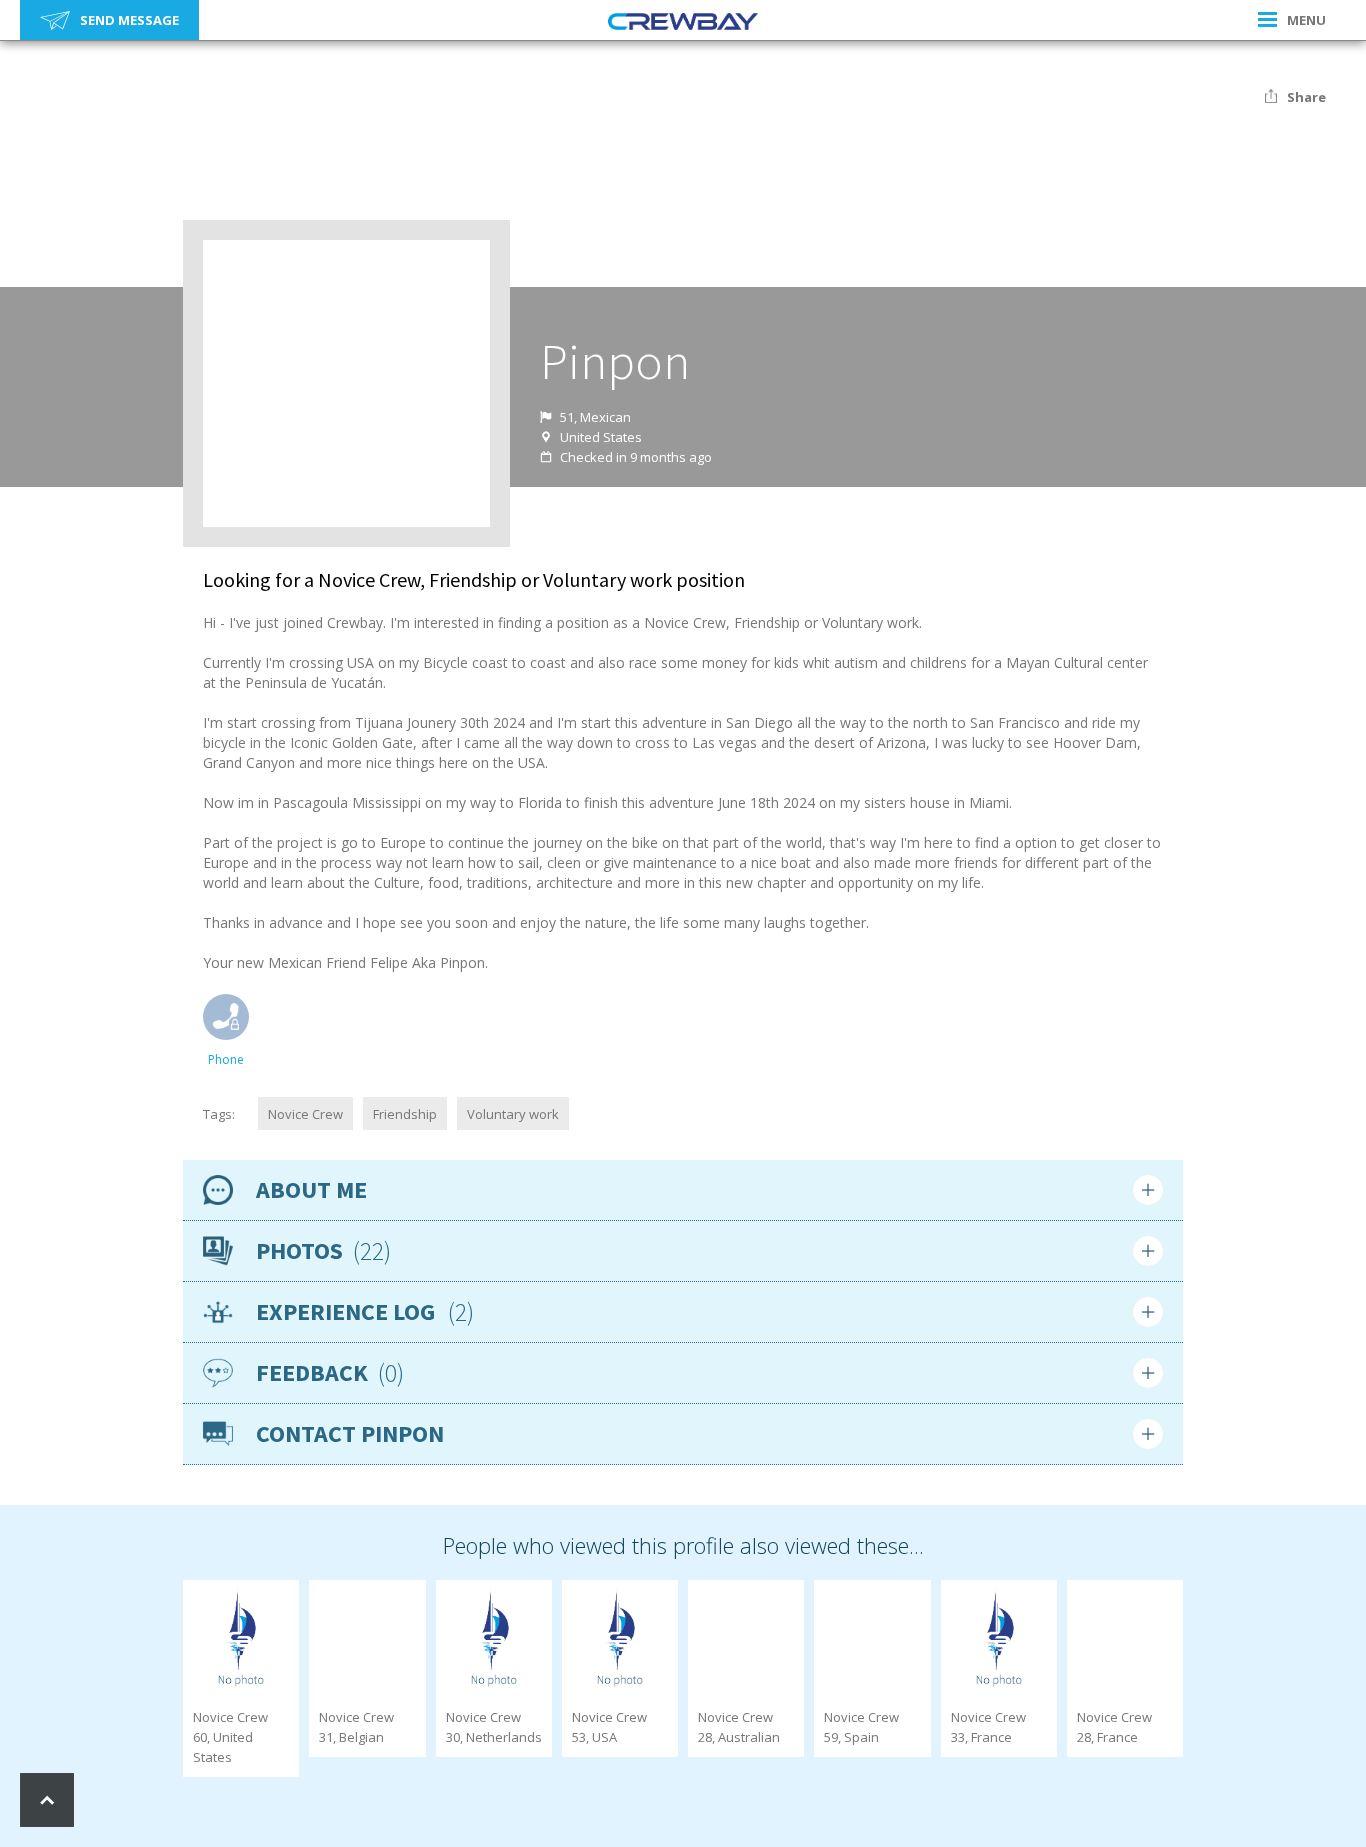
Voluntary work (513, 1114)
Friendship (405, 1114)
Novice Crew (305, 1114)
